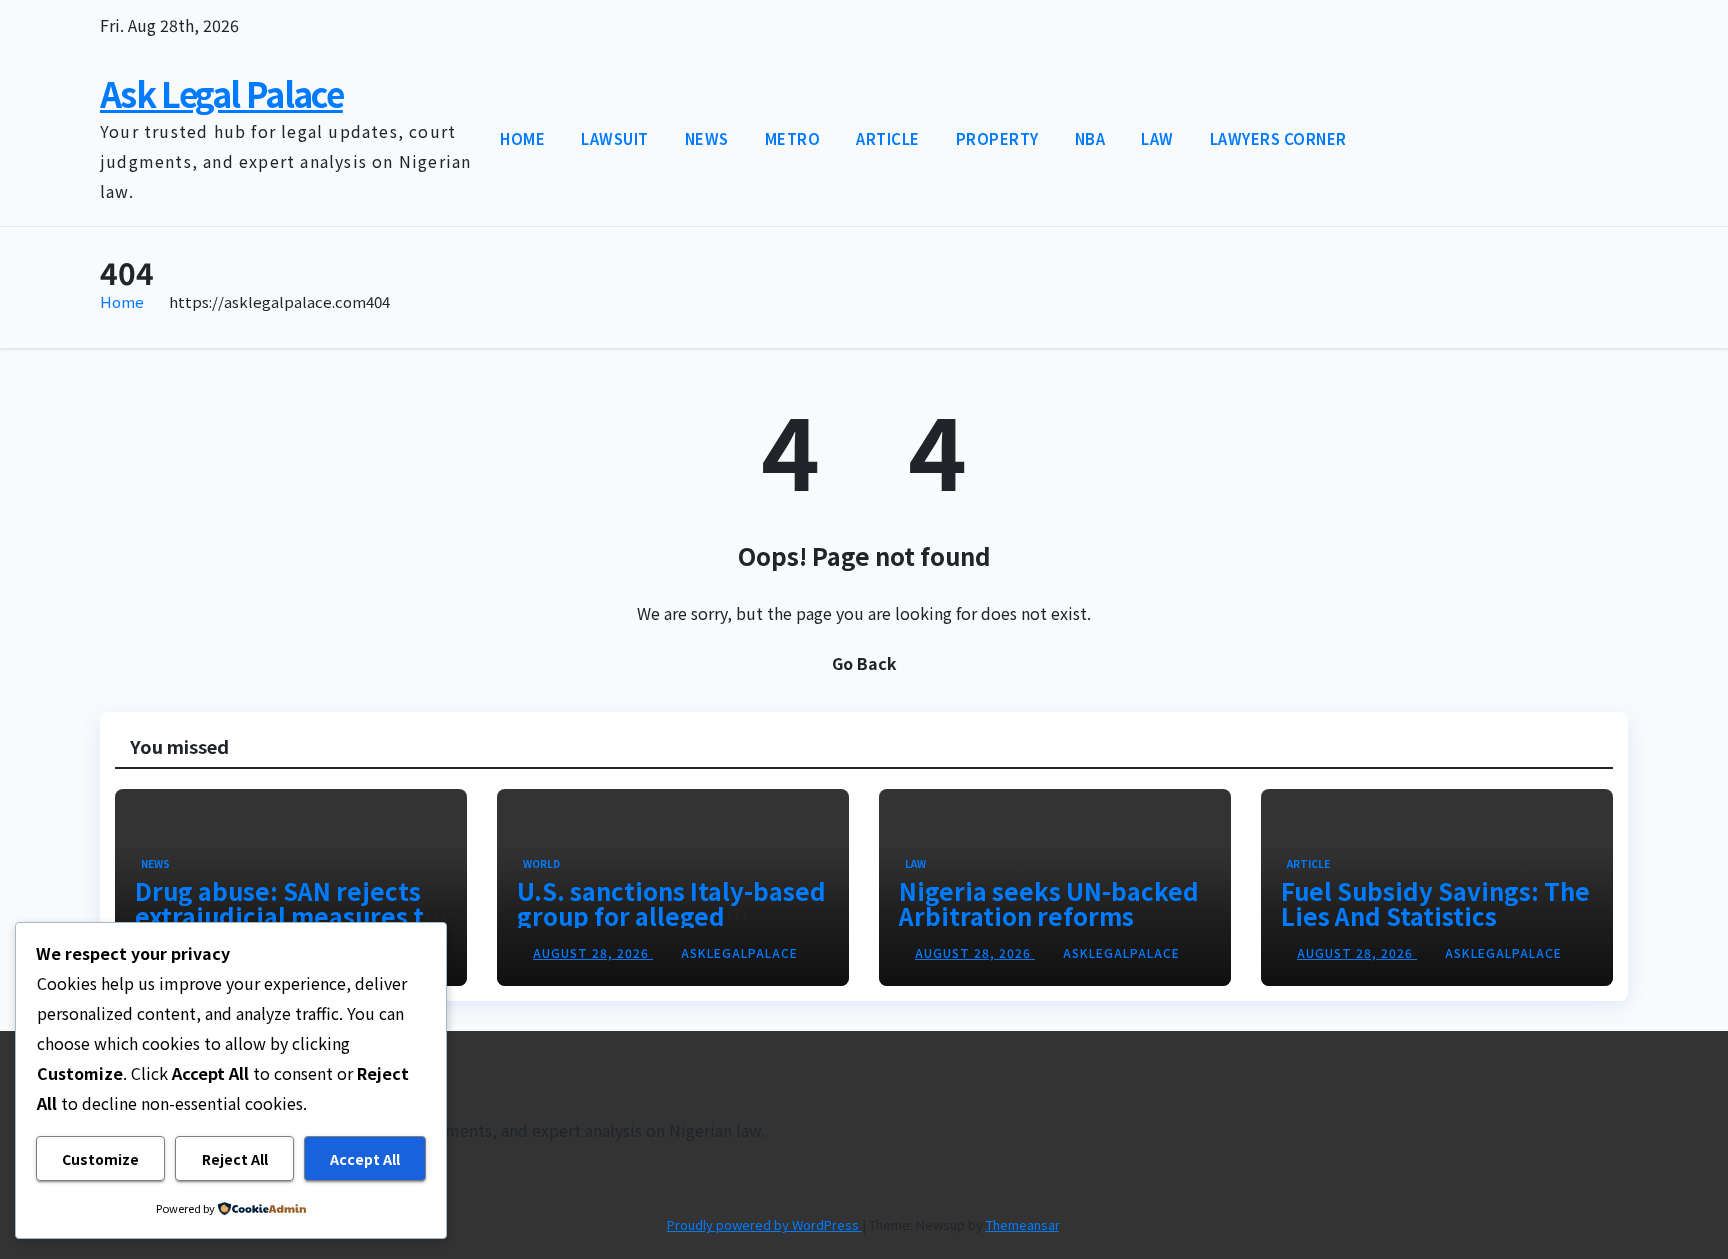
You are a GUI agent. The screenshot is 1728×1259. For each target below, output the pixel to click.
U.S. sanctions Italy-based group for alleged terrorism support (671, 915)
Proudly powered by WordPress (764, 1224)
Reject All (235, 1159)
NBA (1090, 138)
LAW (1157, 138)
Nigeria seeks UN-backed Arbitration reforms (1049, 903)
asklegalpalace (739, 952)
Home (122, 301)
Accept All (365, 1159)
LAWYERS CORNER (1278, 138)
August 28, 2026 (593, 952)
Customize (100, 1159)
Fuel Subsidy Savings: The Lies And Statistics (1435, 903)
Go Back (864, 663)
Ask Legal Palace (221, 93)
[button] (1576, 139)
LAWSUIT (615, 138)
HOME (522, 138)
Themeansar (1022, 1224)
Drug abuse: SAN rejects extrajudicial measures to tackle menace (286, 915)
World (541, 863)
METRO (793, 138)
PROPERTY (997, 138)
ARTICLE (888, 138)
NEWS (707, 138)
